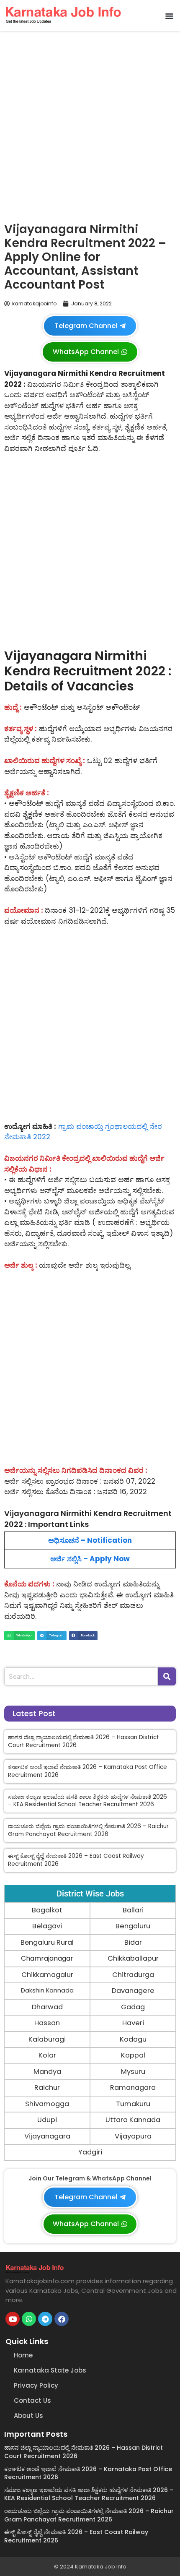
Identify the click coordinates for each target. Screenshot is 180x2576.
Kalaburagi (47, 2039)
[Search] (167, 1676)
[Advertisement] (90, 125)
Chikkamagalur (47, 1975)
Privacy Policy (36, 2385)
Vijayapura (133, 2136)
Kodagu (133, 2039)
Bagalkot (47, 1910)
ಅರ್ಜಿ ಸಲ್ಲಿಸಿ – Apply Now (90, 1559)
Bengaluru (133, 1926)
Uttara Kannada (133, 2120)
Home (23, 2355)
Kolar (47, 2055)
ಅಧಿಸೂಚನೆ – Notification (90, 1540)
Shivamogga (47, 2104)
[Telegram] (45, 2319)
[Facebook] (62, 2319)
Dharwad (47, 2007)
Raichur (47, 2088)
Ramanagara (133, 2088)
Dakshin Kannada (47, 1990)
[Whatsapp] (29, 2319)
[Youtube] (13, 2319)
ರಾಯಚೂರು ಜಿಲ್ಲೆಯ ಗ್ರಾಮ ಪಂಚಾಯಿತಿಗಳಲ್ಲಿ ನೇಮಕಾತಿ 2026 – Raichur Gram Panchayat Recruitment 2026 (88, 1830)
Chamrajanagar (47, 1958)
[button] (170, 16)
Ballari (133, 1910)
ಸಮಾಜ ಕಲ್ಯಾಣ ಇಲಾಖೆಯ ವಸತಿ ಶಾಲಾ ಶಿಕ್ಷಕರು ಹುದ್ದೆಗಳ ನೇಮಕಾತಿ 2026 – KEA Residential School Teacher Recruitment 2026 (87, 1801)
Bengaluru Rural (47, 1942)
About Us (28, 2416)
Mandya (47, 2072)
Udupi (47, 2120)
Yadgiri (90, 2152)
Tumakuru (133, 2104)
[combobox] (81, 1676)
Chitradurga (133, 1975)
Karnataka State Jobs (50, 2370)
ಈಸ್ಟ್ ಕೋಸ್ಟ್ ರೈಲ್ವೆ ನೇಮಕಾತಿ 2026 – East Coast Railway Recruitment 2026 (76, 1860)
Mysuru (133, 2072)
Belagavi (47, 1926)
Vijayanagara (47, 2136)
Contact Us (32, 2400)
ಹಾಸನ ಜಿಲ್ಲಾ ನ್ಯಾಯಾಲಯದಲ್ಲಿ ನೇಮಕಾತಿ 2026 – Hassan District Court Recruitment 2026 (84, 1741)
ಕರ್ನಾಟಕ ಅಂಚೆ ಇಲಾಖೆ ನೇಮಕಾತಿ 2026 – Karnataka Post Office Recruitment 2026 (87, 1771)
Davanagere (133, 1991)
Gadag (133, 2007)
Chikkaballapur (133, 1958)
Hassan (47, 2023)
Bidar (133, 1942)
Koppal (133, 2055)
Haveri (133, 2023)
